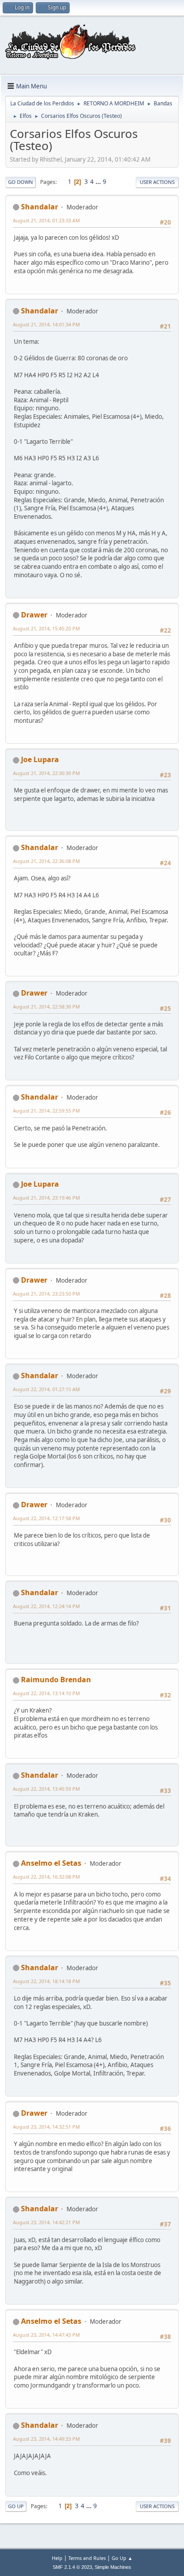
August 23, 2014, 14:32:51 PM (46, 2127)
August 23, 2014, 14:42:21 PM (46, 2222)
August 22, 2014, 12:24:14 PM (46, 1606)
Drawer (34, 615)
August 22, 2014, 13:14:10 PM (46, 1693)
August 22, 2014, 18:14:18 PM (46, 1981)
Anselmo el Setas (51, 1863)
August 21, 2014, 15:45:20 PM (46, 628)
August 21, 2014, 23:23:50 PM (46, 1294)
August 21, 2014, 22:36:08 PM (46, 861)
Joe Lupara (40, 759)
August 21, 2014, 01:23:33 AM (46, 220)
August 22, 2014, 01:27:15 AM (46, 1389)
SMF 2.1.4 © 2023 (72, 2567)
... (99, 182)
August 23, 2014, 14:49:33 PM (46, 2439)
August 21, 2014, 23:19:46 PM (46, 1198)
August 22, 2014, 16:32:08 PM (46, 1877)
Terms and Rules (87, 2558)
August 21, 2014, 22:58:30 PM (46, 1007)
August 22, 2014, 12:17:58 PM (46, 1518)
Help (57, 2558)
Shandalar (40, 207)
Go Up (16, 2506)
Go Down (21, 182)
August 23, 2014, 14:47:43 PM (46, 2335)
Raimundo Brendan (56, 1680)
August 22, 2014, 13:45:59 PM (46, 1789)
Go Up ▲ (122, 2558)
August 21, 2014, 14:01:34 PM (46, 324)
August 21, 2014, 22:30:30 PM (46, 773)
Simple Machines (113, 2567)
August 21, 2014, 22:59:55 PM (46, 1111)
